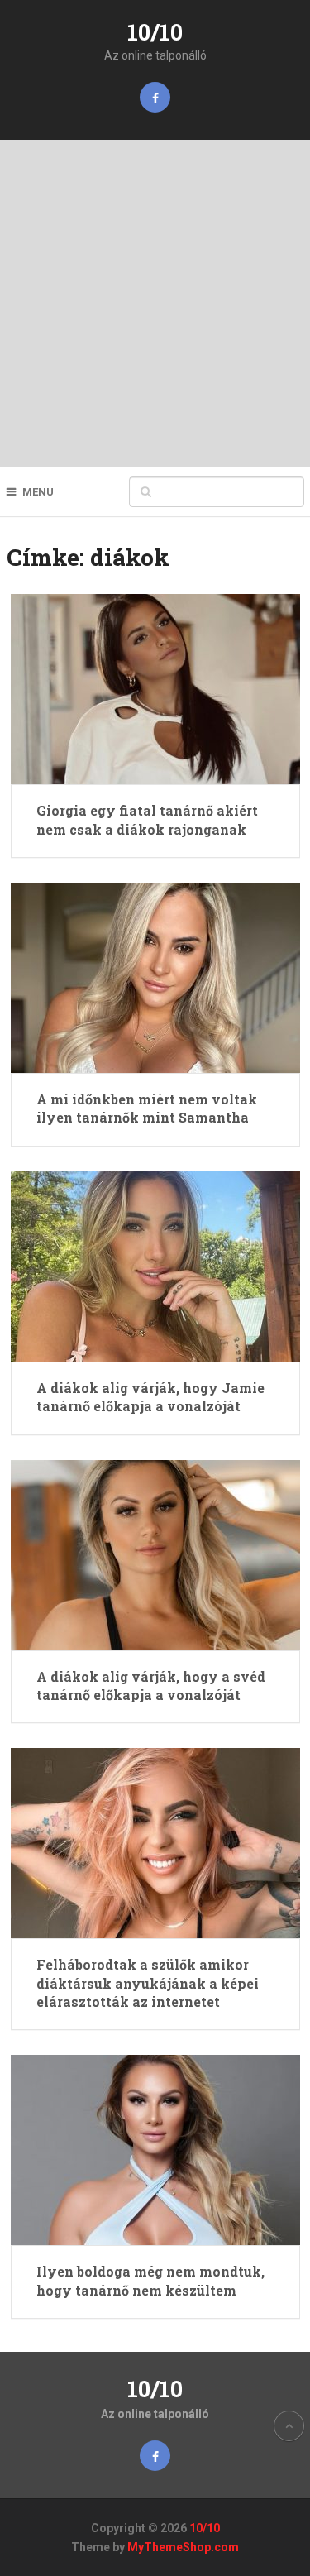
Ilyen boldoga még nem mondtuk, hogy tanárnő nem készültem (150, 2280)
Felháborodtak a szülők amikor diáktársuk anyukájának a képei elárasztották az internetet (148, 1983)
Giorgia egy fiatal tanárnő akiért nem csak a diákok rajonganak (147, 819)
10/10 (155, 32)
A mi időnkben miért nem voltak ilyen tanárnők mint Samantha (147, 1108)
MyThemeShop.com (183, 2547)
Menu (38, 492)
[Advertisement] (155, 303)
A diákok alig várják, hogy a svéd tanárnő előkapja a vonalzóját (151, 1685)
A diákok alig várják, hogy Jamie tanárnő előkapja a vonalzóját (150, 1397)
